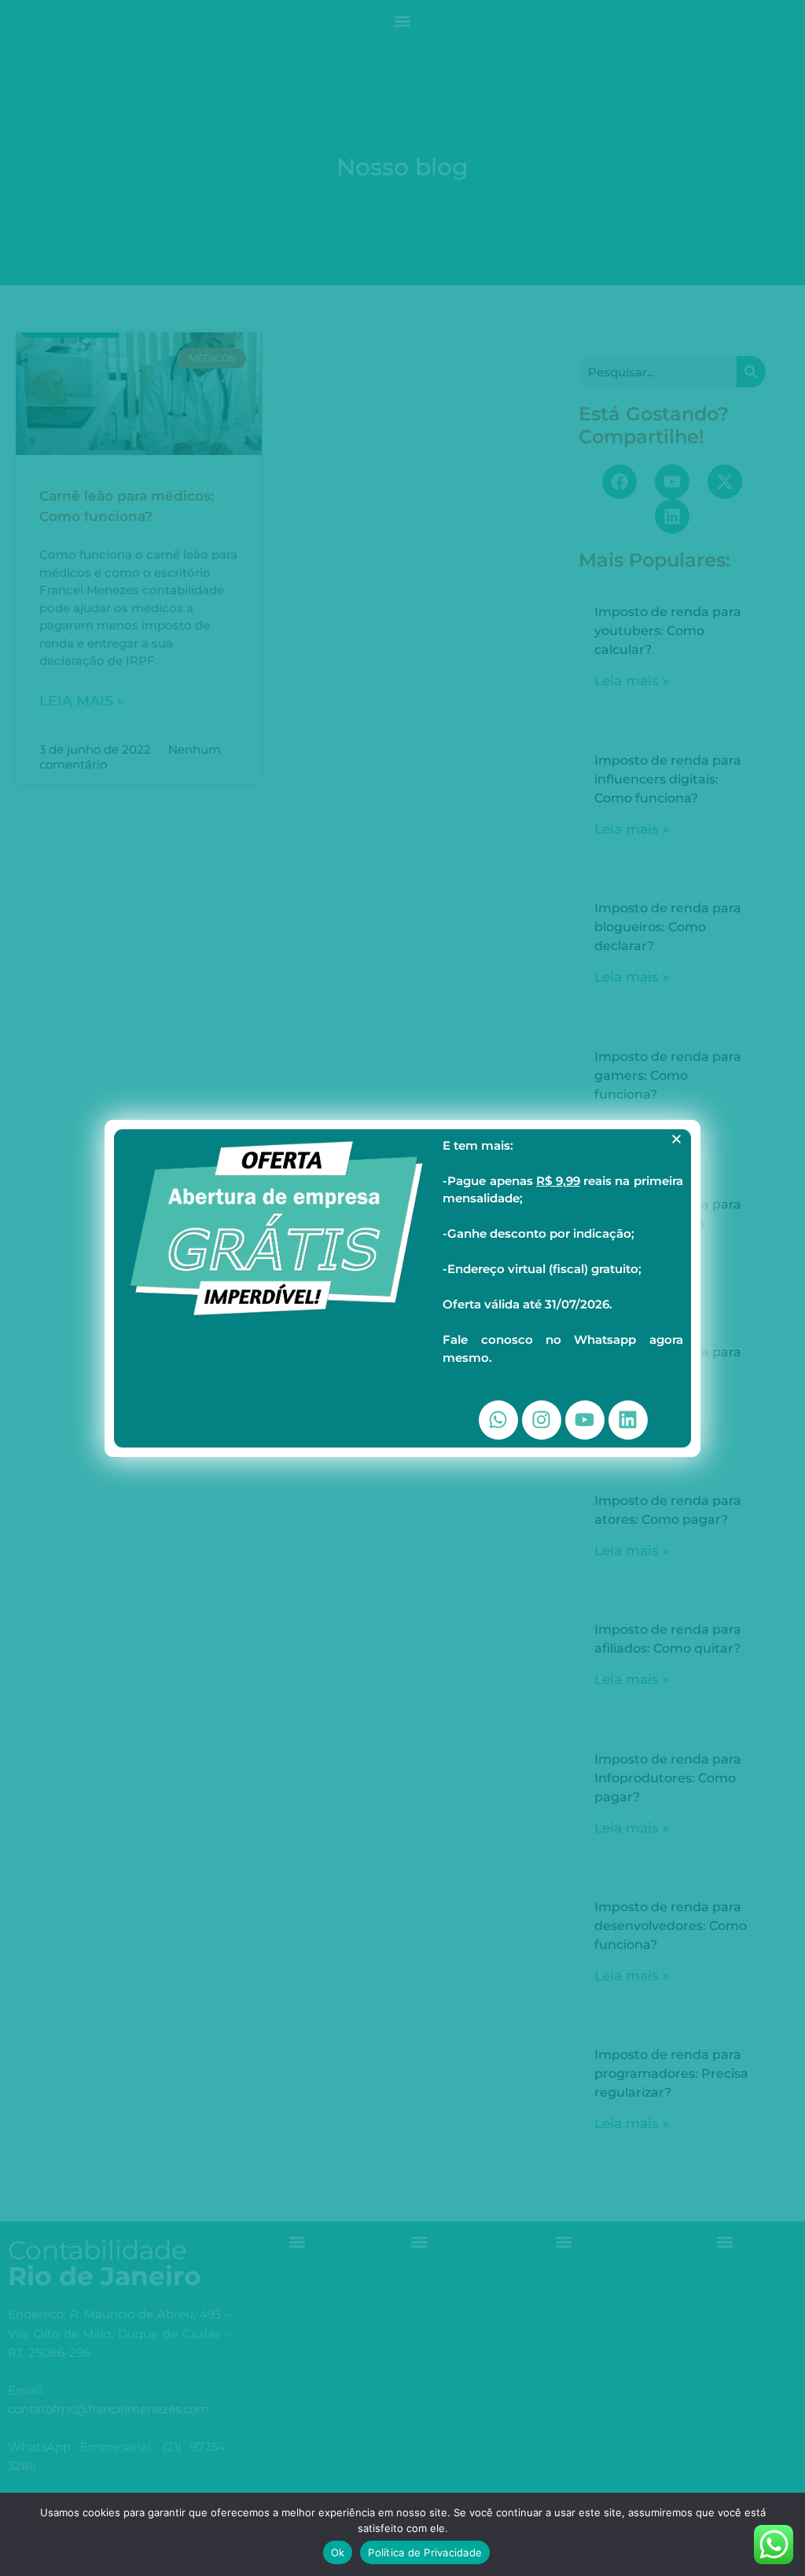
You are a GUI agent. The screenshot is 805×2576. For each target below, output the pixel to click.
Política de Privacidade (425, 2552)
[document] (402, 1288)
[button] (676, 1139)
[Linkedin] (628, 1420)
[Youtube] (585, 1420)
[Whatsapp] (498, 1420)
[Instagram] (542, 1420)
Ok (338, 2552)
